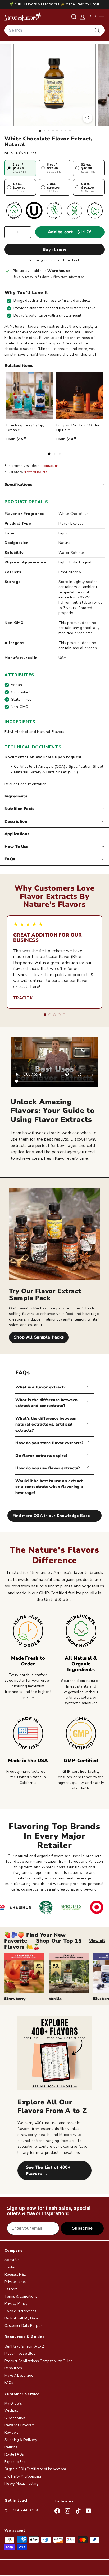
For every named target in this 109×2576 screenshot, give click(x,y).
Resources (13, 2368)
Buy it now (54, 249)
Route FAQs (14, 2454)
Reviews (12, 2433)
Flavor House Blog (20, 2354)
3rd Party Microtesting (23, 2476)
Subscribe (82, 2228)
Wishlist (11, 2411)
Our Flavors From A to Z (24, 2346)
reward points (36, 472)
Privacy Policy (16, 2304)
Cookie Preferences (20, 2311)
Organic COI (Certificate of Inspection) (35, 2469)
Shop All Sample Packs (39, 1337)
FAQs (10, 859)
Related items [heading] (19, 366)
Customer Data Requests (25, 2326)
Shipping (36, 260)
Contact (11, 2267)
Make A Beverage (19, 2376)
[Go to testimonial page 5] (64, 1015)
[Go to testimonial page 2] (50, 1015)
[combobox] (54, 30)
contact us (51, 466)
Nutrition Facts (19, 809)
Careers (11, 2289)
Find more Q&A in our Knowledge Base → (54, 1516)
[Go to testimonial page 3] (54, 1015)
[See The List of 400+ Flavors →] (54, 2053)
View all (97, 1941)
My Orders (13, 2404)
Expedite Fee (15, 2462)
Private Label (15, 2282)
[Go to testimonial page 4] (59, 1015)
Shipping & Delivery (21, 2440)
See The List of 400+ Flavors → (48, 2171)
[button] (92, 17)
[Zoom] (88, 118)
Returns (11, 2447)
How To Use (16, 847)
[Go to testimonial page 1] (45, 1015)
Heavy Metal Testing (22, 2484)
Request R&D (16, 2275)
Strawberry (15, 1999)
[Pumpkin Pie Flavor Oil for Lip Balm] (80, 396)
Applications (17, 834)
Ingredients (16, 796)
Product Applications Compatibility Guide (38, 2361)
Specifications (18, 484)
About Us (12, 2260)
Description (16, 821)
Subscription (15, 2418)
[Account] (83, 17)
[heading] (23, 17)
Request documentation (26, 784)
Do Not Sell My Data (21, 2318)
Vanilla (55, 1999)
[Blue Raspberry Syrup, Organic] (29, 396)
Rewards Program (20, 2425)
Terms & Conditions (21, 2297)
